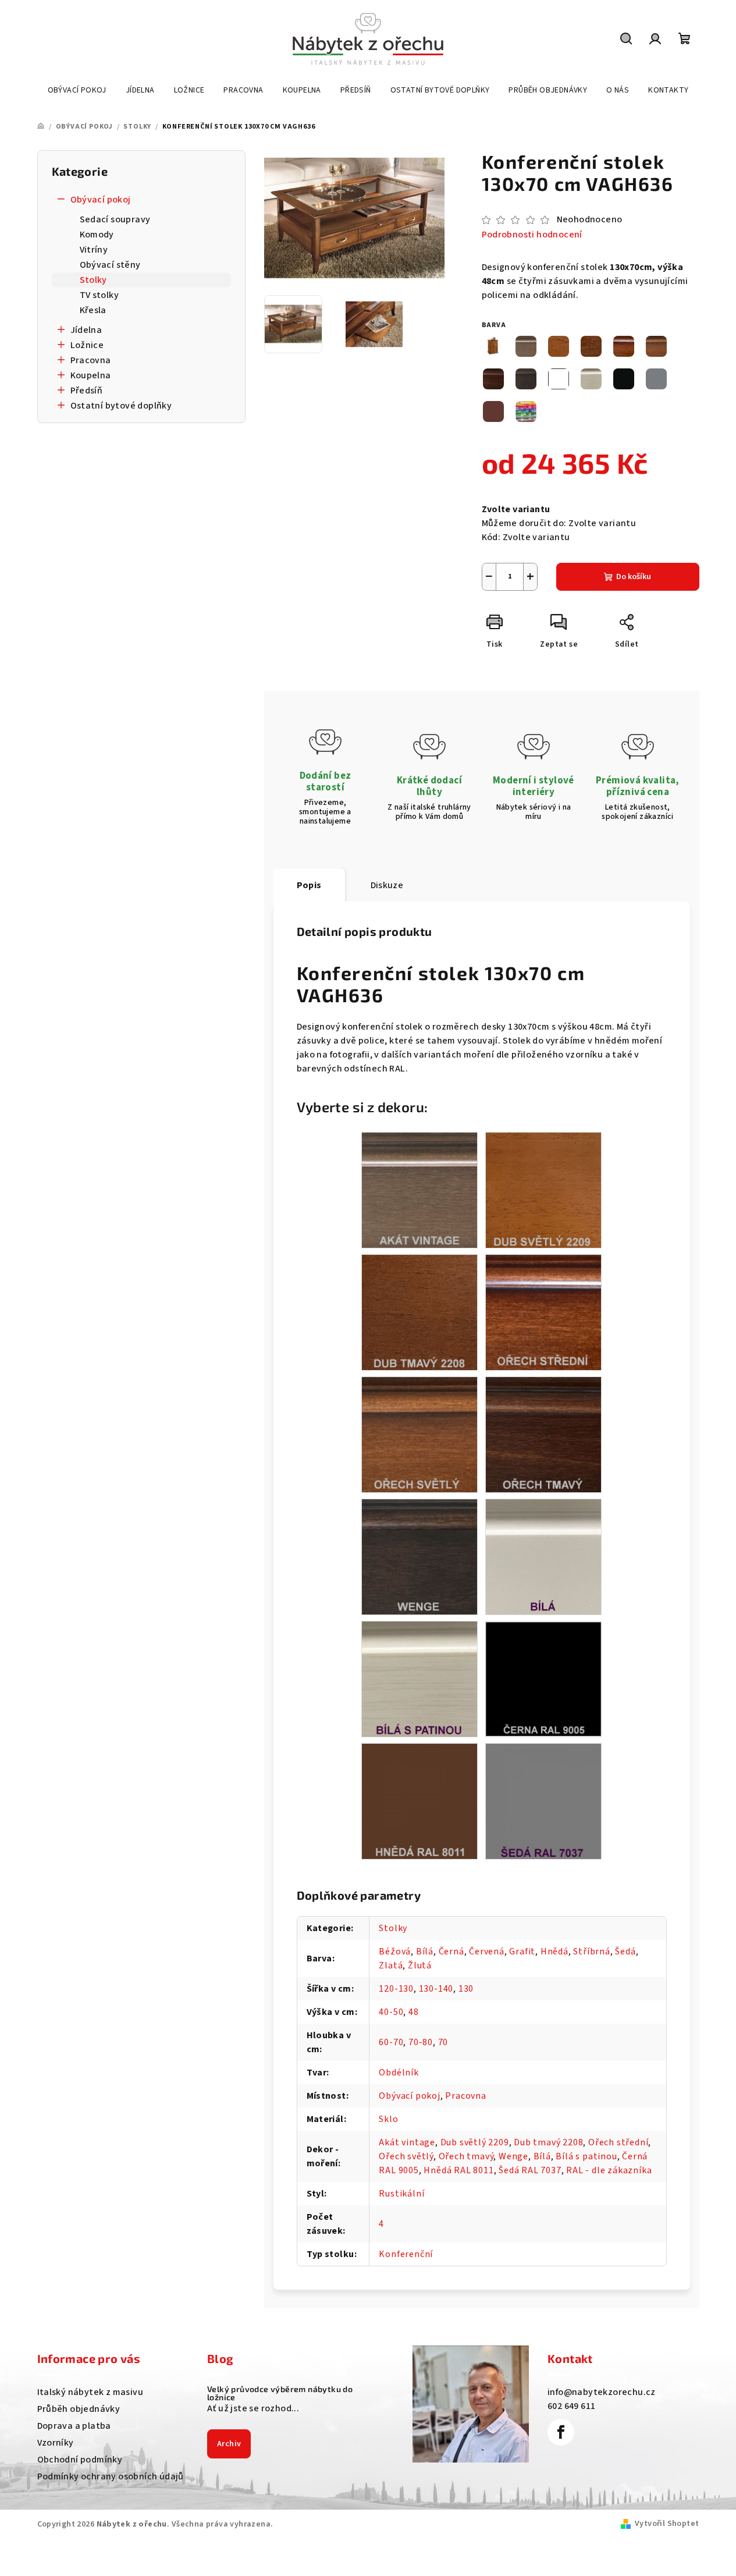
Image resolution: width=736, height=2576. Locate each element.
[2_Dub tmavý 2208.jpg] (419, 1312)
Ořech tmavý (466, 2156)
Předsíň (87, 391)
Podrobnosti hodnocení (532, 235)
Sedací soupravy (115, 219)
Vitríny (94, 250)
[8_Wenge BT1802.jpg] (419, 1556)
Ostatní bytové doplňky (121, 406)
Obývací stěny (110, 265)
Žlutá (420, 1965)
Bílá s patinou (586, 2156)
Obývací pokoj (101, 200)
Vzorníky (56, 2443)
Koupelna (91, 375)
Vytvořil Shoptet (667, 2524)
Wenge (513, 2156)
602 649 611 (571, 2406)
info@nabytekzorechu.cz (602, 2392)
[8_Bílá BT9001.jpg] (543, 1556)
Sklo (388, 2119)
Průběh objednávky (79, 2409)
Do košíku (634, 577)
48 (414, 2012)
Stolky (93, 280)
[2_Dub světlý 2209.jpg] (543, 1190)
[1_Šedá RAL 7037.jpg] (543, 1801)
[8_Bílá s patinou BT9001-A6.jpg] (419, 1679)
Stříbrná (591, 1951)
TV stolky (99, 295)
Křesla (93, 310)
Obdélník (399, 2073)
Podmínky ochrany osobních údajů (111, 2476)
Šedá (625, 1951)
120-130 (396, 1989)
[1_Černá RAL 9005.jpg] (543, 1678)
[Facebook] (561, 2432)
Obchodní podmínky (80, 2460)
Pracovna (91, 360)
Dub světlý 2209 (475, 2142)
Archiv (229, 2444)
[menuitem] (77, 90)
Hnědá (554, 1951)
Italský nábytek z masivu (90, 2392)
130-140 (436, 1989)
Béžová (395, 1951)
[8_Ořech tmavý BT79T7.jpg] (543, 1434)
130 (466, 1989)
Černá (451, 1951)
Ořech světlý (406, 2156)
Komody (97, 235)
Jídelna (86, 330)
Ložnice (87, 345)
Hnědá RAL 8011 (458, 2170)
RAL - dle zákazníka (609, 2170)
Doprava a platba (74, 2426)
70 (443, 2042)
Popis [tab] (309, 885)
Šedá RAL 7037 (530, 2170)
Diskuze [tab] (387, 885)
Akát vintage (407, 2142)
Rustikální (401, 2194)
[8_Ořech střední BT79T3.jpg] (543, 1312)
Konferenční (406, 2254)
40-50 (391, 2012)
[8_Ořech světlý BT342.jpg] (419, 1434)
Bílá (425, 1951)
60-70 (391, 2042)
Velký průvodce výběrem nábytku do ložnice (280, 2393)
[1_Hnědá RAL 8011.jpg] (419, 1801)
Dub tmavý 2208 (548, 2142)
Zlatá (391, 1965)
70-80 (421, 2042)
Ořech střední (618, 2142)
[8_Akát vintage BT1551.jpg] (419, 1190)
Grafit (522, 1951)
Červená (487, 1951)
